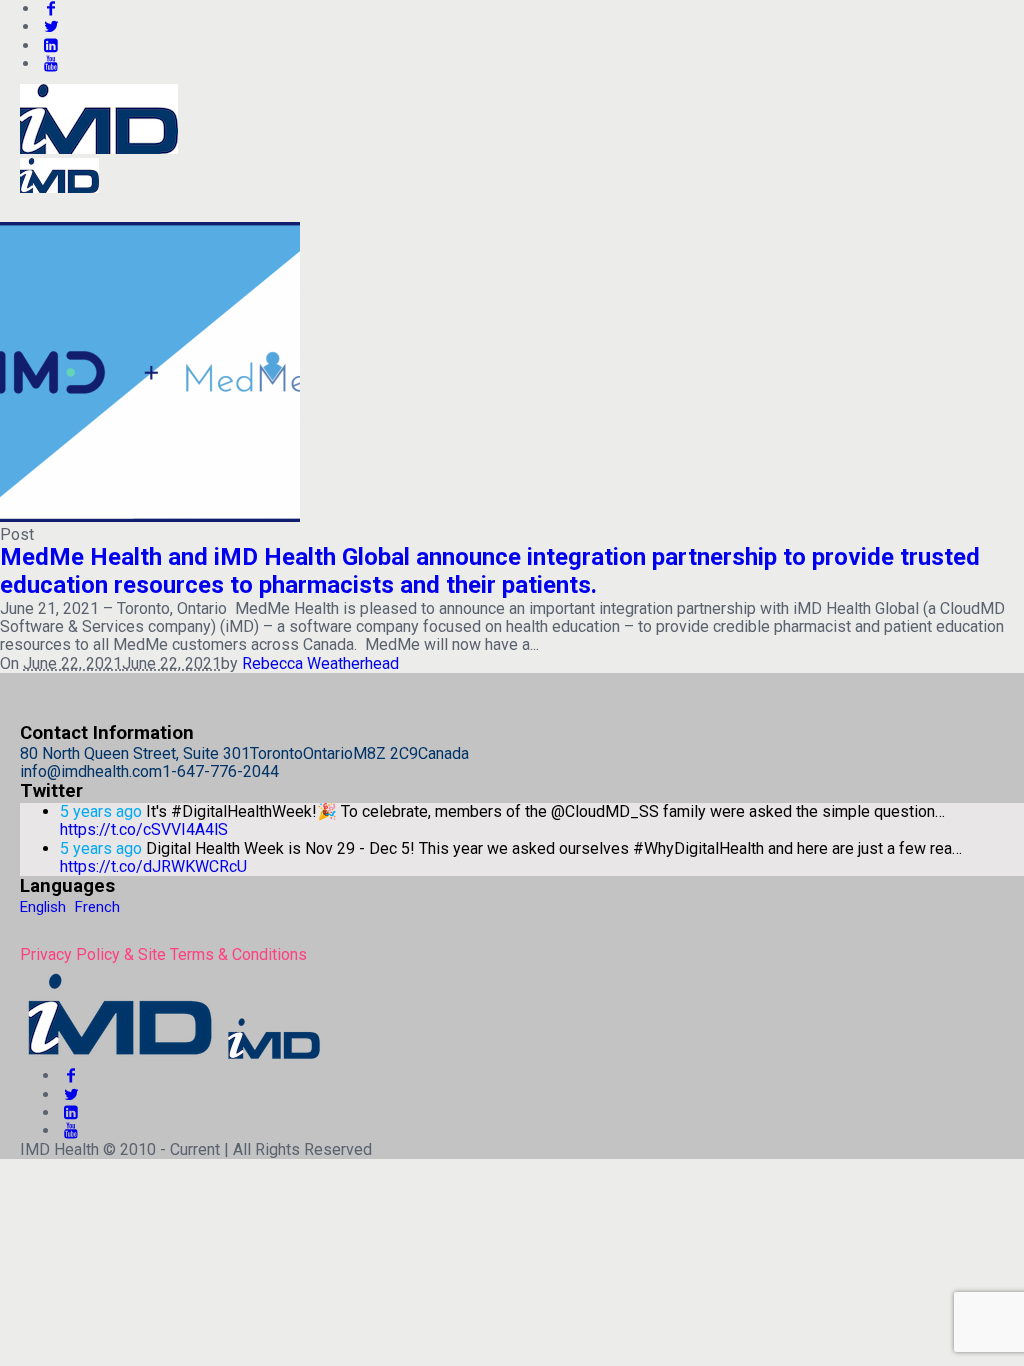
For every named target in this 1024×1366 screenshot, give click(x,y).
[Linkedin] (51, 45)
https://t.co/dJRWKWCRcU (153, 866)
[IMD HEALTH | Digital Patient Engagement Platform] (172, 1057)
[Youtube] (51, 63)
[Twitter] (51, 26)
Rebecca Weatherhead (320, 663)
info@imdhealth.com (91, 771)
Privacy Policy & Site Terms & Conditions (163, 954)
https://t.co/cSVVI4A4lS (144, 829)
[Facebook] (71, 1075)
